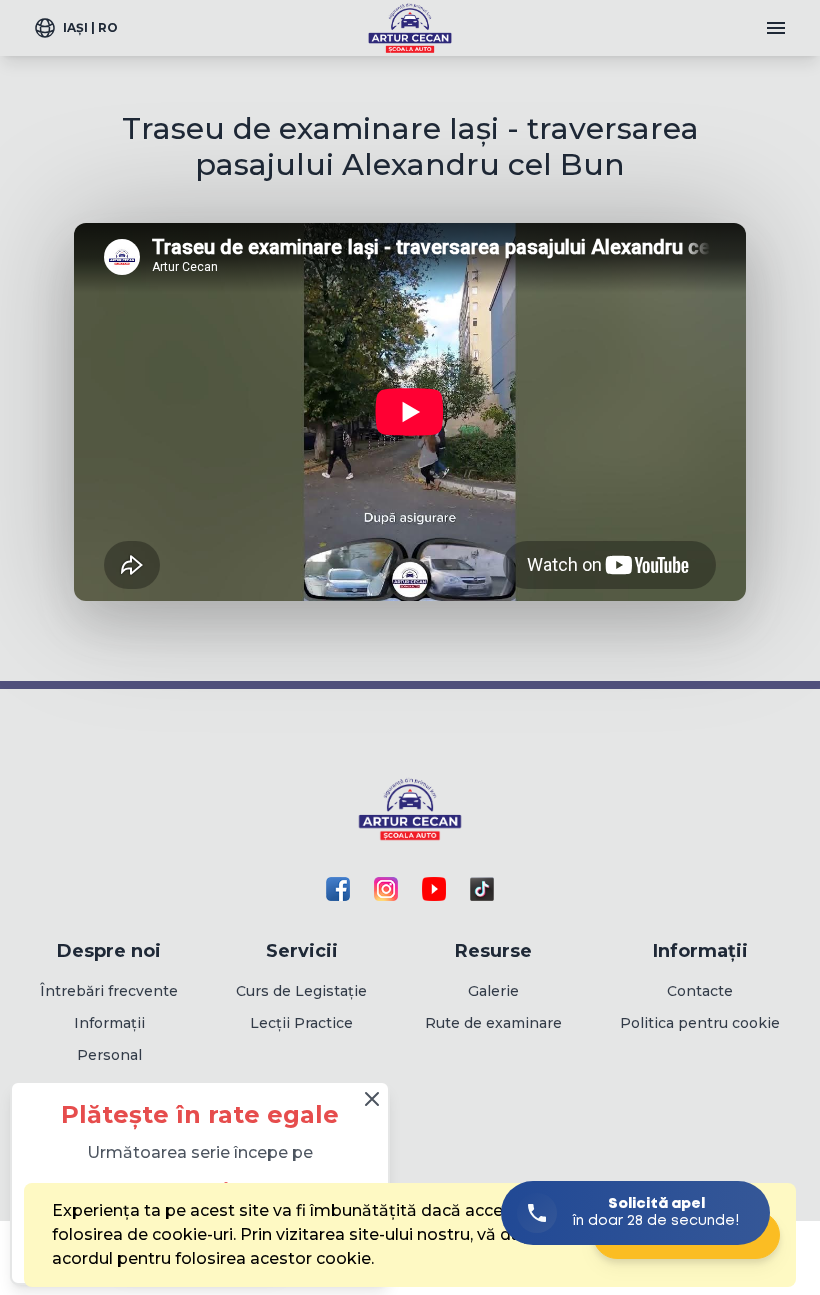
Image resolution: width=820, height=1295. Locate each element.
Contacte (700, 991)
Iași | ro (90, 27)
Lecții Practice (301, 1023)
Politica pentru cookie (700, 1023)
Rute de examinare (493, 1023)
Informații (109, 1023)
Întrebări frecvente (109, 991)
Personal (109, 1055)
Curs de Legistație (301, 991)
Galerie (493, 991)
